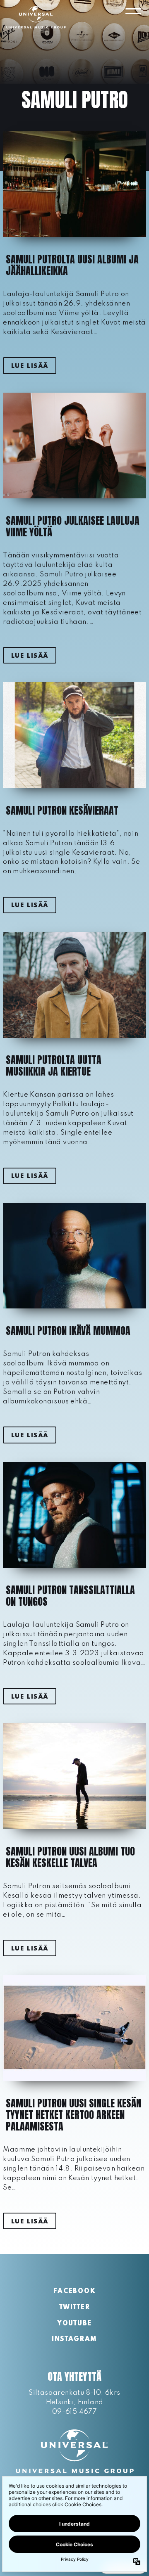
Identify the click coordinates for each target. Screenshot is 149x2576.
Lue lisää (30, 366)
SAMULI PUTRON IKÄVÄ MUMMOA (68, 1331)
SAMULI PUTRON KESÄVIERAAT (62, 810)
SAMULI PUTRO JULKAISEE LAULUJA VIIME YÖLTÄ (73, 526)
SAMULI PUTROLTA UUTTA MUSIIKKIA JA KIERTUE (54, 1066)
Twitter (75, 2308)
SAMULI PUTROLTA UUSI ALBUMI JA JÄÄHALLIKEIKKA (72, 265)
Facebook (74, 2292)
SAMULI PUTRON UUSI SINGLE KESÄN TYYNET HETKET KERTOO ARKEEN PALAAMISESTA (73, 2115)
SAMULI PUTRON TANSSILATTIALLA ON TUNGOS (70, 1596)
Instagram (74, 2339)
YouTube (74, 2324)
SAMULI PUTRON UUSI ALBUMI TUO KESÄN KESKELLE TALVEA (70, 1857)
